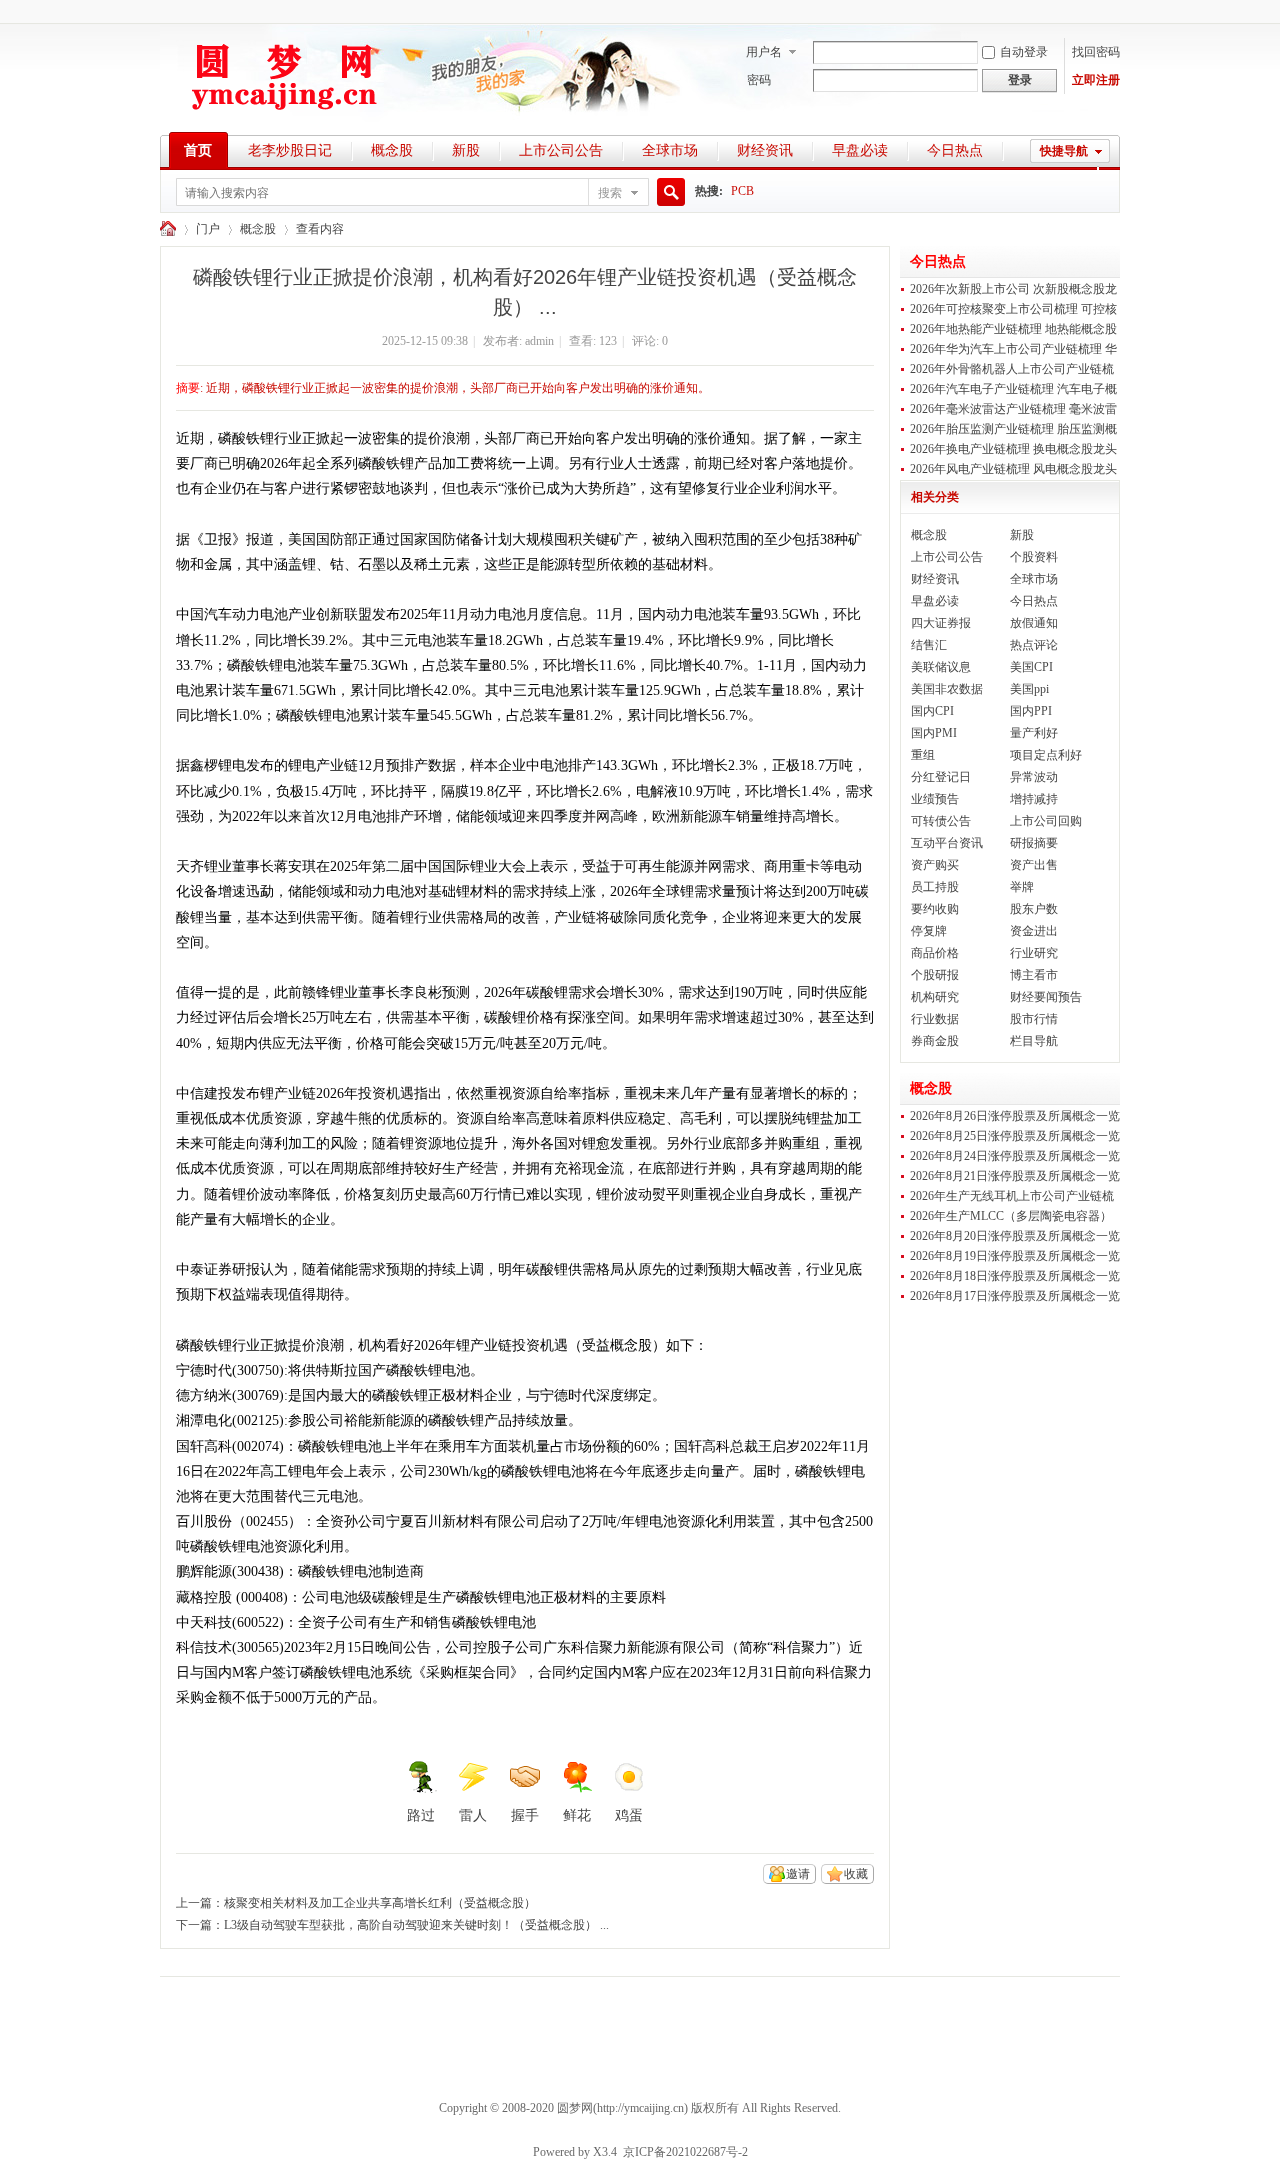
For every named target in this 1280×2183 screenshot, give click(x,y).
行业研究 (1034, 953)
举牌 (1022, 887)
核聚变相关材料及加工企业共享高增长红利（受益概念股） (380, 1903)
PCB (742, 191)
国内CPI (932, 711)
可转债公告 (941, 821)
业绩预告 (935, 799)
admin (539, 341)
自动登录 (1024, 52)
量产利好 (1034, 733)
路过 (421, 1815)
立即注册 (1096, 80)
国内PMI (934, 733)
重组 (923, 755)
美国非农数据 (947, 689)
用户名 (764, 52)
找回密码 (1096, 52)
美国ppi (1029, 689)
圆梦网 (168, 229)
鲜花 (577, 1815)
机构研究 (935, 997)
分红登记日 (941, 777)
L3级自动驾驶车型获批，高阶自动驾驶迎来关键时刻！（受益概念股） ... (416, 1925)
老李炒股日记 (290, 150)
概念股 (392, 150)
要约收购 (935, 909)
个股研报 (935, 975)
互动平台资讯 (947, 843)
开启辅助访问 (1115, 14)
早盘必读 (860, 150)
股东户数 (1034, 909)
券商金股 (935, 1041)
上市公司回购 (1046, 821)
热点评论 (1034, 645)
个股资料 (1034, 557)
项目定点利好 (1046, 755)
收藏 (856, 1874)
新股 (466, 150)
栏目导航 (1034, 1041)
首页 (198, 150)
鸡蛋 (629, 1815)
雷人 (473, 1815)
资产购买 (935, 865)
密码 (759, 80)
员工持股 (935, 887)
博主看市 (1034, 975)
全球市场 (670, 150)
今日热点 (955, 150)
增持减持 (1034, 799)
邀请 (798, 1874)
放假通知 (1034, 623)
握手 (525, 1815)
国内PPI (1031, 711)
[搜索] (668, 192)
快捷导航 (1064, 151)
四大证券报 (941, 623)
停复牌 (929, 931)
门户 (208, 229)
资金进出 (1034, 931)
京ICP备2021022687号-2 (685, 2152)
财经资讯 (765, 150)
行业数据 (935, 1019)
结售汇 (929, 645)
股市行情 (1034, 1019)
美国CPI (1031, 667)
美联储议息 (941, 667)
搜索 (610, 193)
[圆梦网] (285, 120)
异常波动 (1034, 777)
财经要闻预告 (1046, 997)
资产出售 (1034, 865)
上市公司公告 (561, 150)
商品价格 (935, 953)
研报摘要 (1034, 843)
